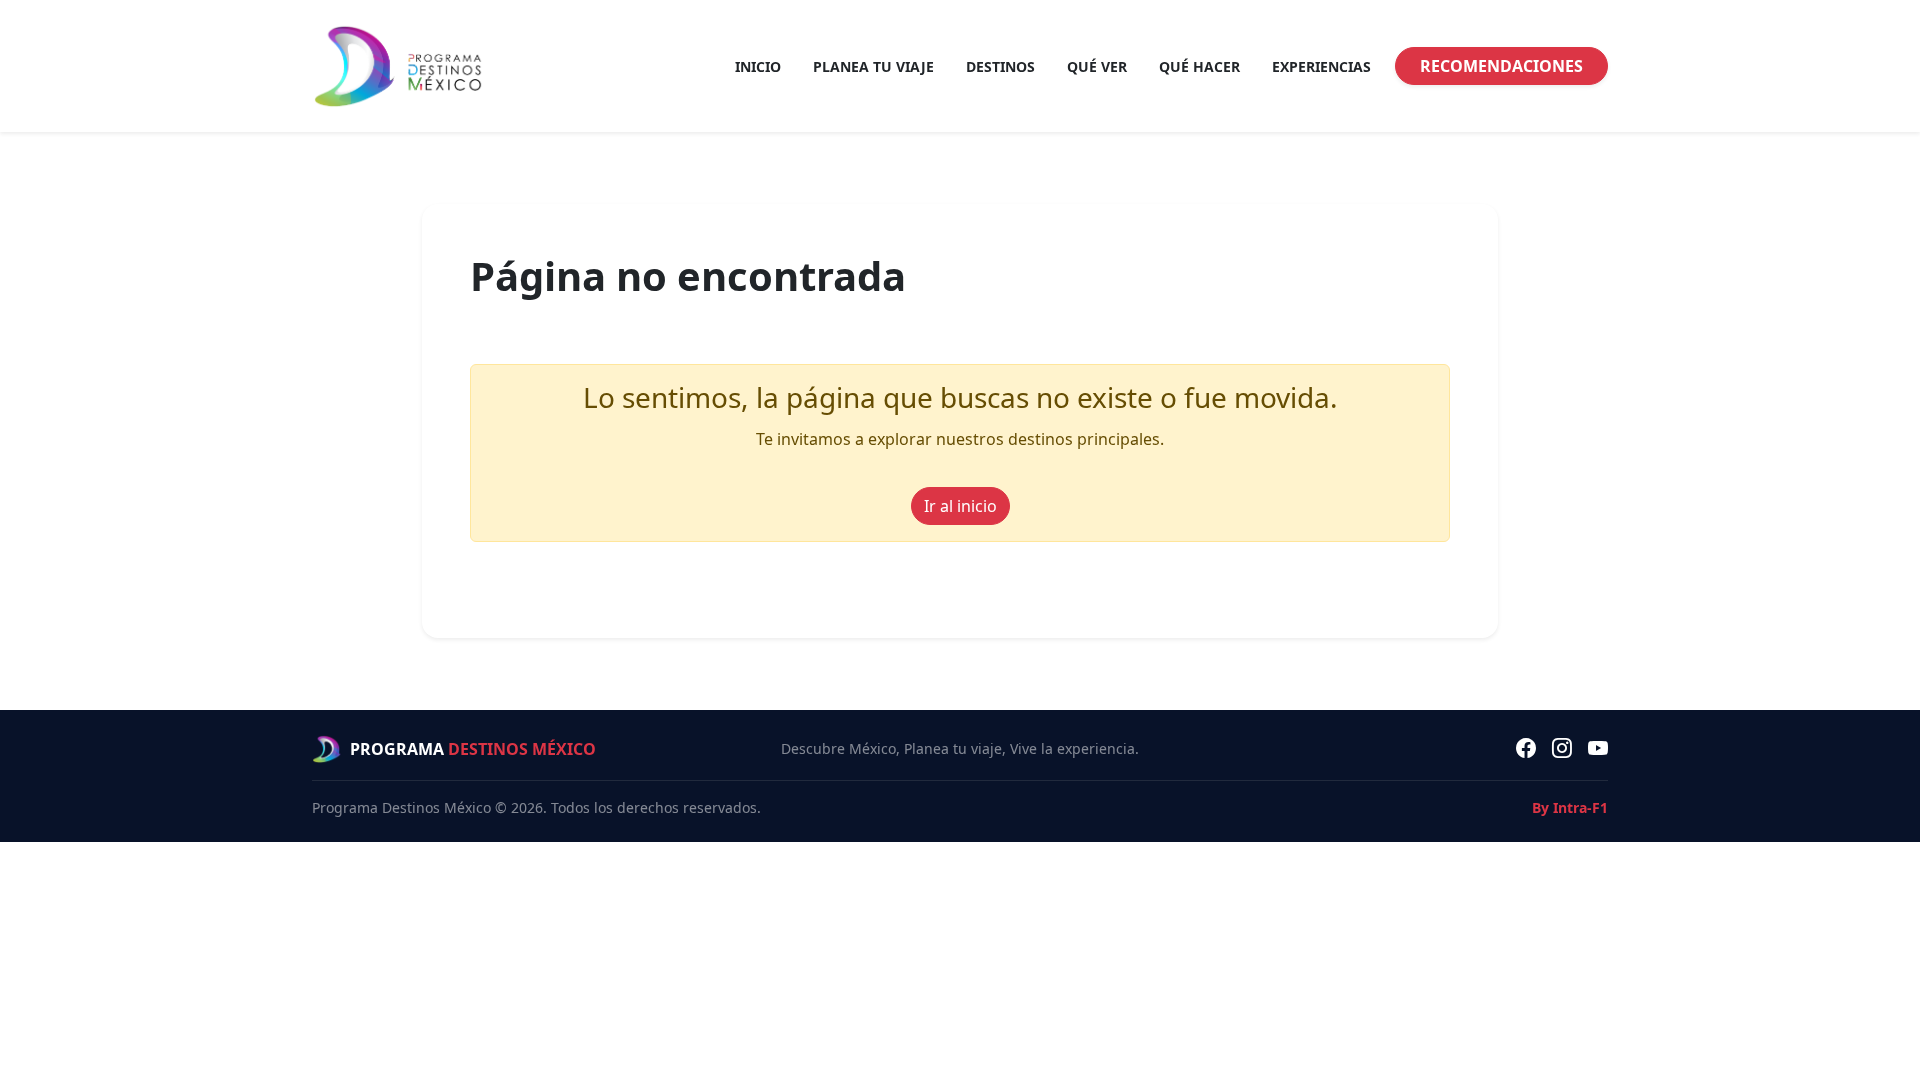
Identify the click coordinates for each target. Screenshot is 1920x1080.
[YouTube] (1598, 749)
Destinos (1000, 66)
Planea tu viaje (873, 66)
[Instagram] (1562, 749)
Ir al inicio (960, 506)
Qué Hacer (1199, 66)
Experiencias (1321, 66)
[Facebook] (1526, 749)
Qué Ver (1097, 66)
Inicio (758, 66)
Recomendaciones (1501, 66)
